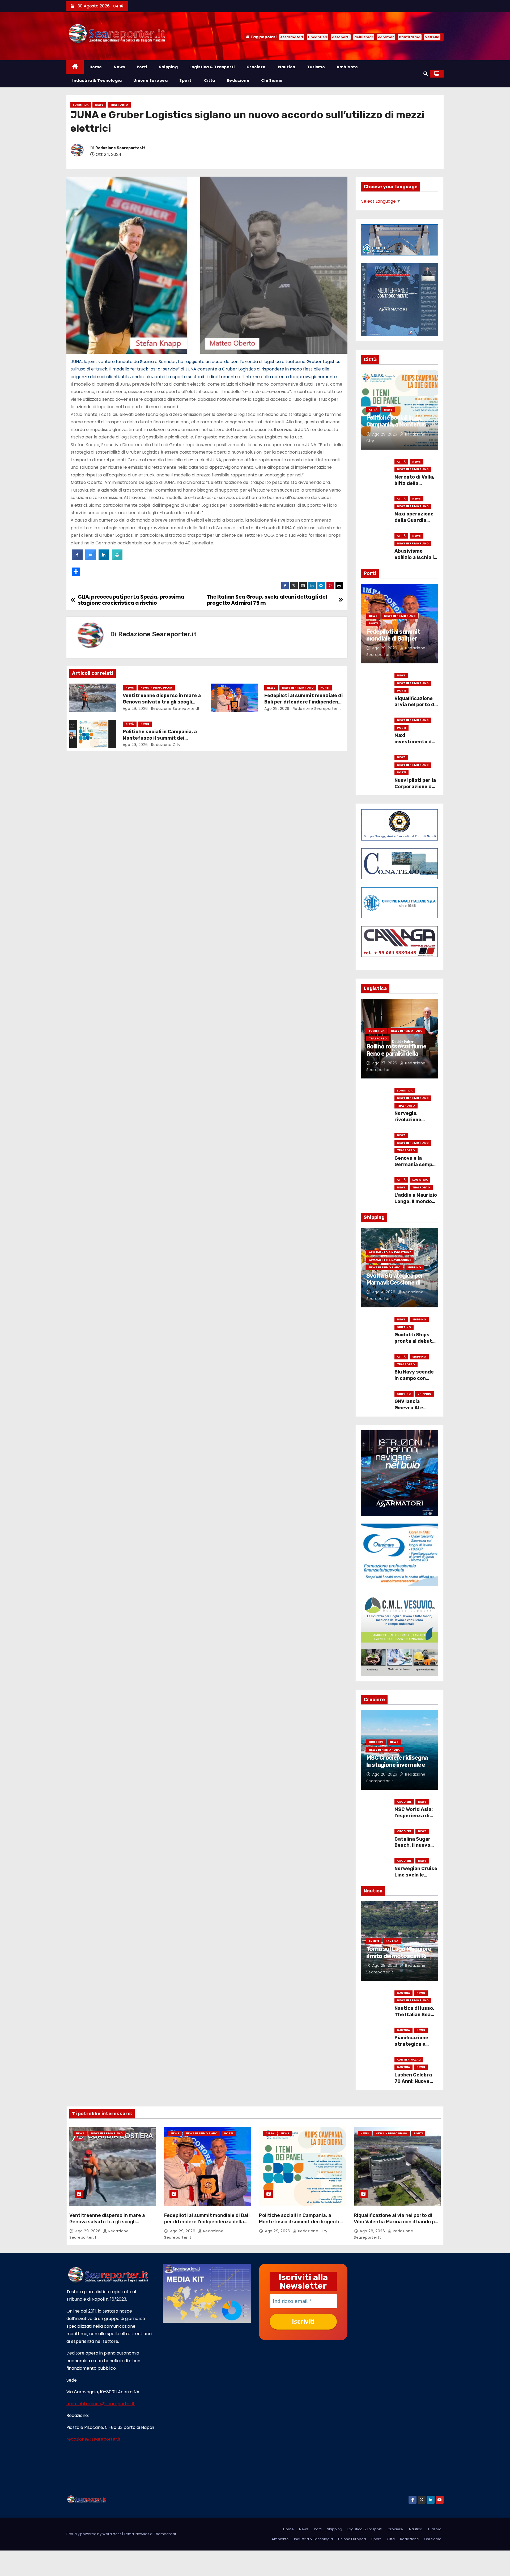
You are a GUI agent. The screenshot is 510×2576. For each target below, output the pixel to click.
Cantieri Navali (409, 2060)
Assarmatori (292, 37)
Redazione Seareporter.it (120, 148)
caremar (386, 37)
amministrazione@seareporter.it (101, 2404)
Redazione (238, 80)
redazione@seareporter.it (94, 2439)
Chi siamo (272, 80)
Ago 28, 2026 (385, 1965)
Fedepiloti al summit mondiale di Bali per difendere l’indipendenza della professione (304, 702)
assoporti (341, 37)
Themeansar (165, 2534)
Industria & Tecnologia (97, 80)
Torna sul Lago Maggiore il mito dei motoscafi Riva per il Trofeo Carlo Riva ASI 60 (399, 1959)
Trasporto (119, 105)
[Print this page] (117, 558)
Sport (185, 80)
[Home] (75, 67)
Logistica (81, 105)
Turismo (316, 67)
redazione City (165, 745)
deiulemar (364, 37)
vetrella (432, 37)
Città (209, 80)
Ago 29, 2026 (135, 709)
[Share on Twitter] (91, 558)
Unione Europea (150, 80)
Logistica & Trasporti (212, 67)
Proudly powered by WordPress (94, 2534)
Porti (142, 67)
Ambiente (347, 67)
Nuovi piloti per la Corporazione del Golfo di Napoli (415, 787)
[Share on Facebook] (77, 558)
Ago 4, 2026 (384, 1292)
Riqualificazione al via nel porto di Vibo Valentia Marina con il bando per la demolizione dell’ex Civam (397, 2222)
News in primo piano (156, 688)
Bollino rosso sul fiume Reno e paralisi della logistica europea (396, 1054)
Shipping (168, 67)
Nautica (286, 67)
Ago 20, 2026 (385, 1774)
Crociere (256, 67)
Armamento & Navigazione (390, 1252)
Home (96, 67)
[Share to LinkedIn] (104, 558)
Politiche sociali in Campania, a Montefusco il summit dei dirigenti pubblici (160, 738)
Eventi (374, 1941)
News (119, 67)
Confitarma (410, 37)
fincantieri (318, 37)
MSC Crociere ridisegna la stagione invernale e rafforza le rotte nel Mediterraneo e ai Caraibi (399, 1768)
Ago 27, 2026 (385, 1063)
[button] (426, 74)
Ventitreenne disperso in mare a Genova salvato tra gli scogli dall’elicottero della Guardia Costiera (113, 2222)
